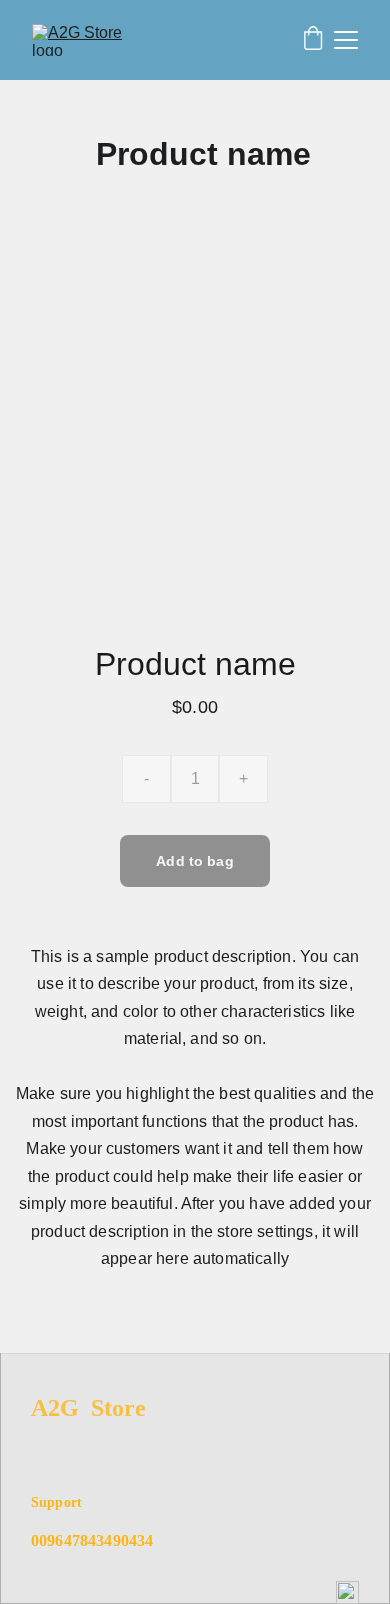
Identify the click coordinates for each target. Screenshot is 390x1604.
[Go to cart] (313, 40)
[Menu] (346, 40)
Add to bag (194, 861)
